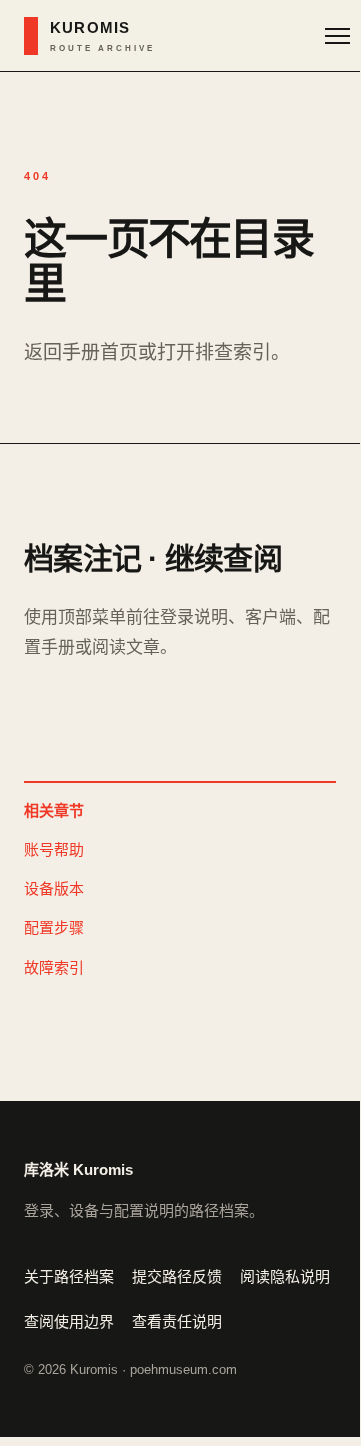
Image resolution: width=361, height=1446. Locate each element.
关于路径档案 (69, 1276)
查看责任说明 (177, 1321)
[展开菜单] (337, 36)
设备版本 (54, 888)
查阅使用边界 (69, 1321)
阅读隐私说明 (285, 1276)
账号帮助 (54, 849)
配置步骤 (54, 927)
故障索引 (54, 967)
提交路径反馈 (177, 1276)
